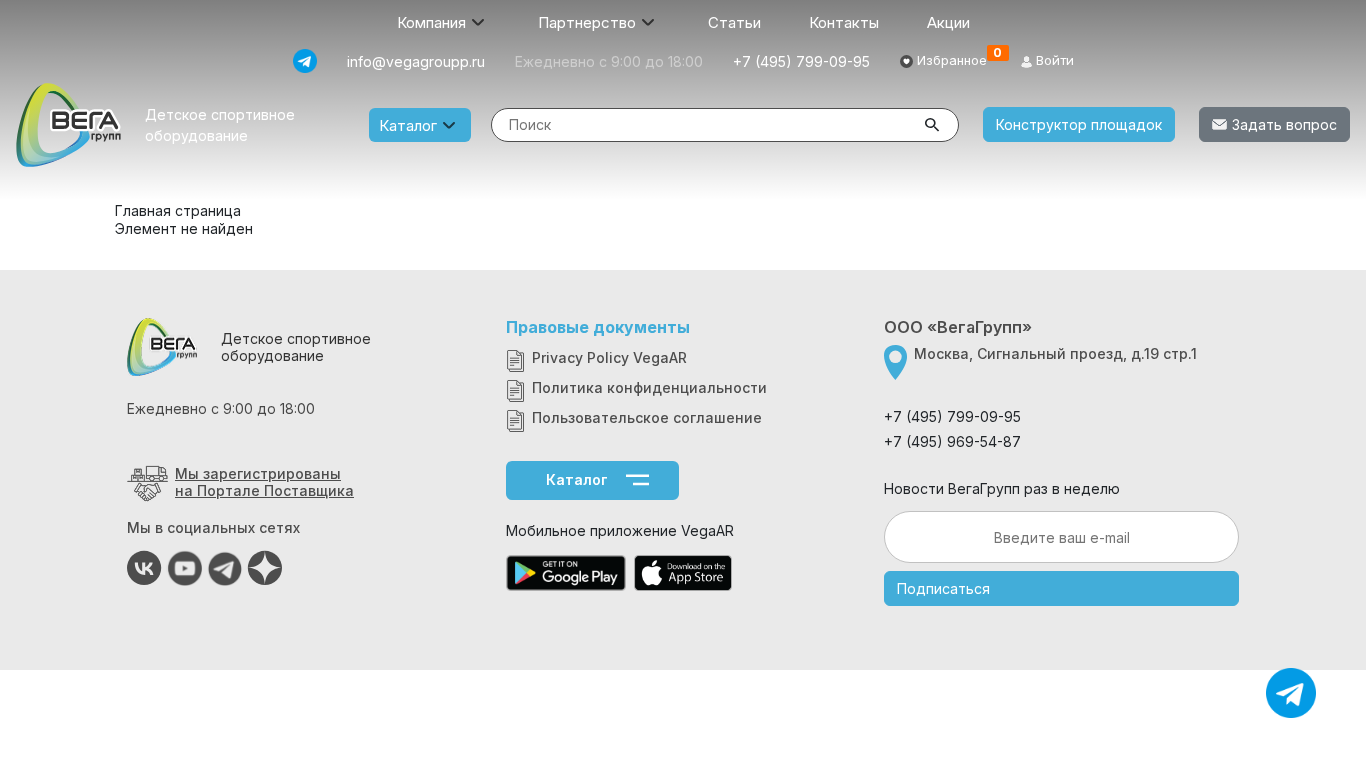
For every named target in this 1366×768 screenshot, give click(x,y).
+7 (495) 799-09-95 (801, 61)
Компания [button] (431, 22)
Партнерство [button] (587, 22)
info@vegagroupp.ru (416, 61)
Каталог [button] (408, 125)
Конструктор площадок (1079, 124)
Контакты (844, 22)
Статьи (734, 22)
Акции (948, 22)
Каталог (577, 479)
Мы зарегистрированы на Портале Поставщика (264, 482)
